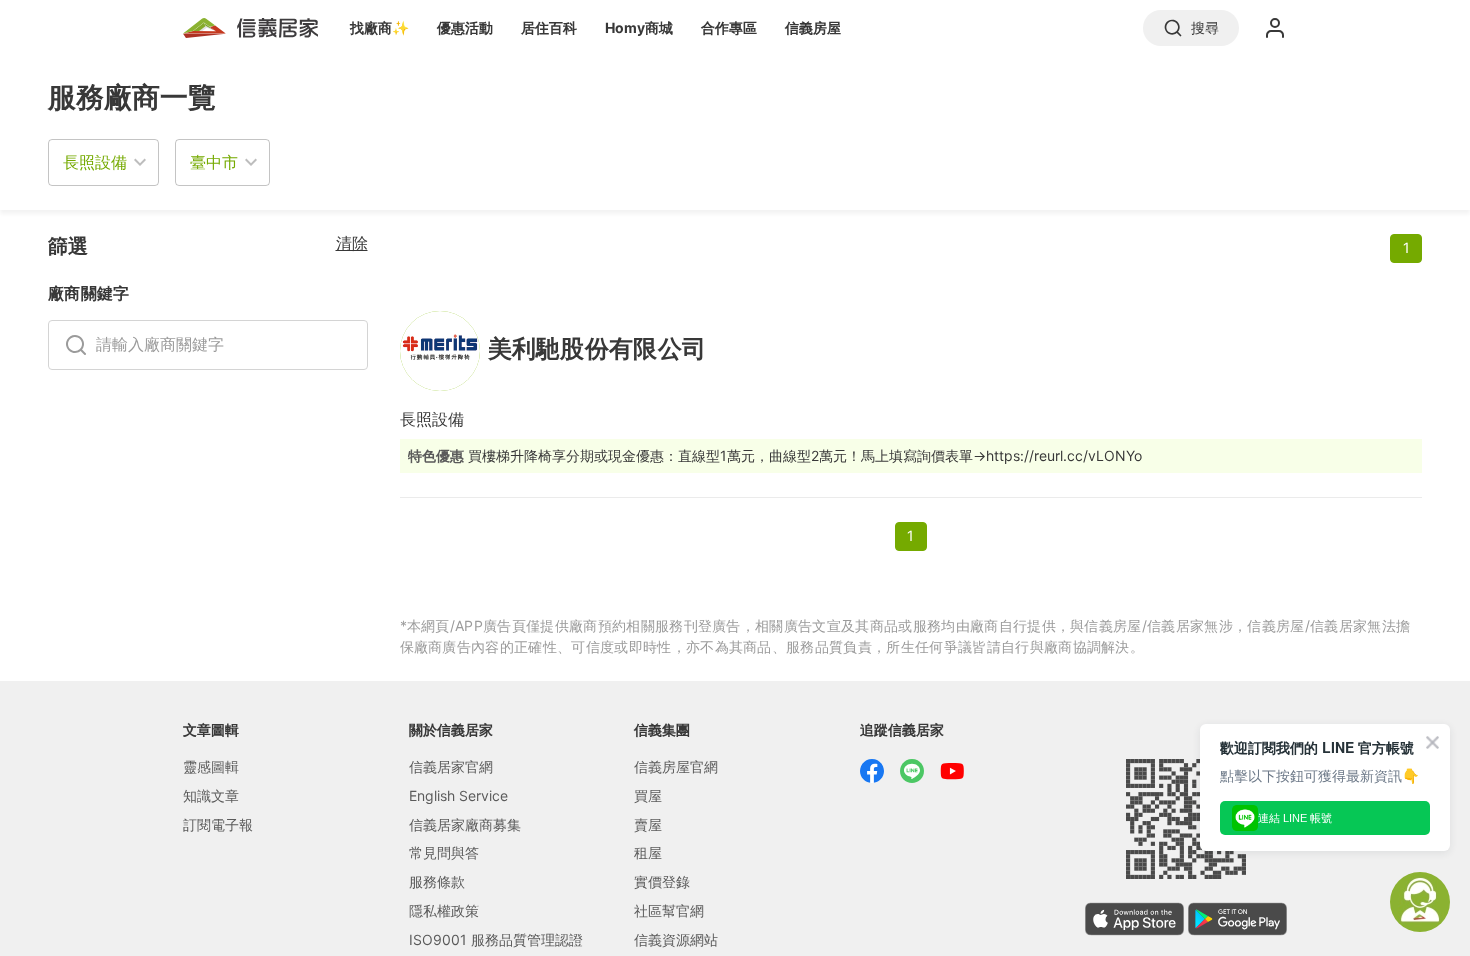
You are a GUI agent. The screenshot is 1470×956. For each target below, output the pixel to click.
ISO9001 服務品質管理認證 (496, 939)
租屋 (648, 852)
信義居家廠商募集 (465, 824)
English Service (458, 795)
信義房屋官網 (676, 766)
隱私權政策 (444, 910)
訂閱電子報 (218, 824)
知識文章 (211, 795)
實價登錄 (662, 881)
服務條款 (437, 881)
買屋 (648, 795)
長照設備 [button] (95, 162)
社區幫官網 (669, 910)
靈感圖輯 (211, 766)
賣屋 (648, 824)
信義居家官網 (451, 766)
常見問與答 (444, 852)
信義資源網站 (676, 939)
